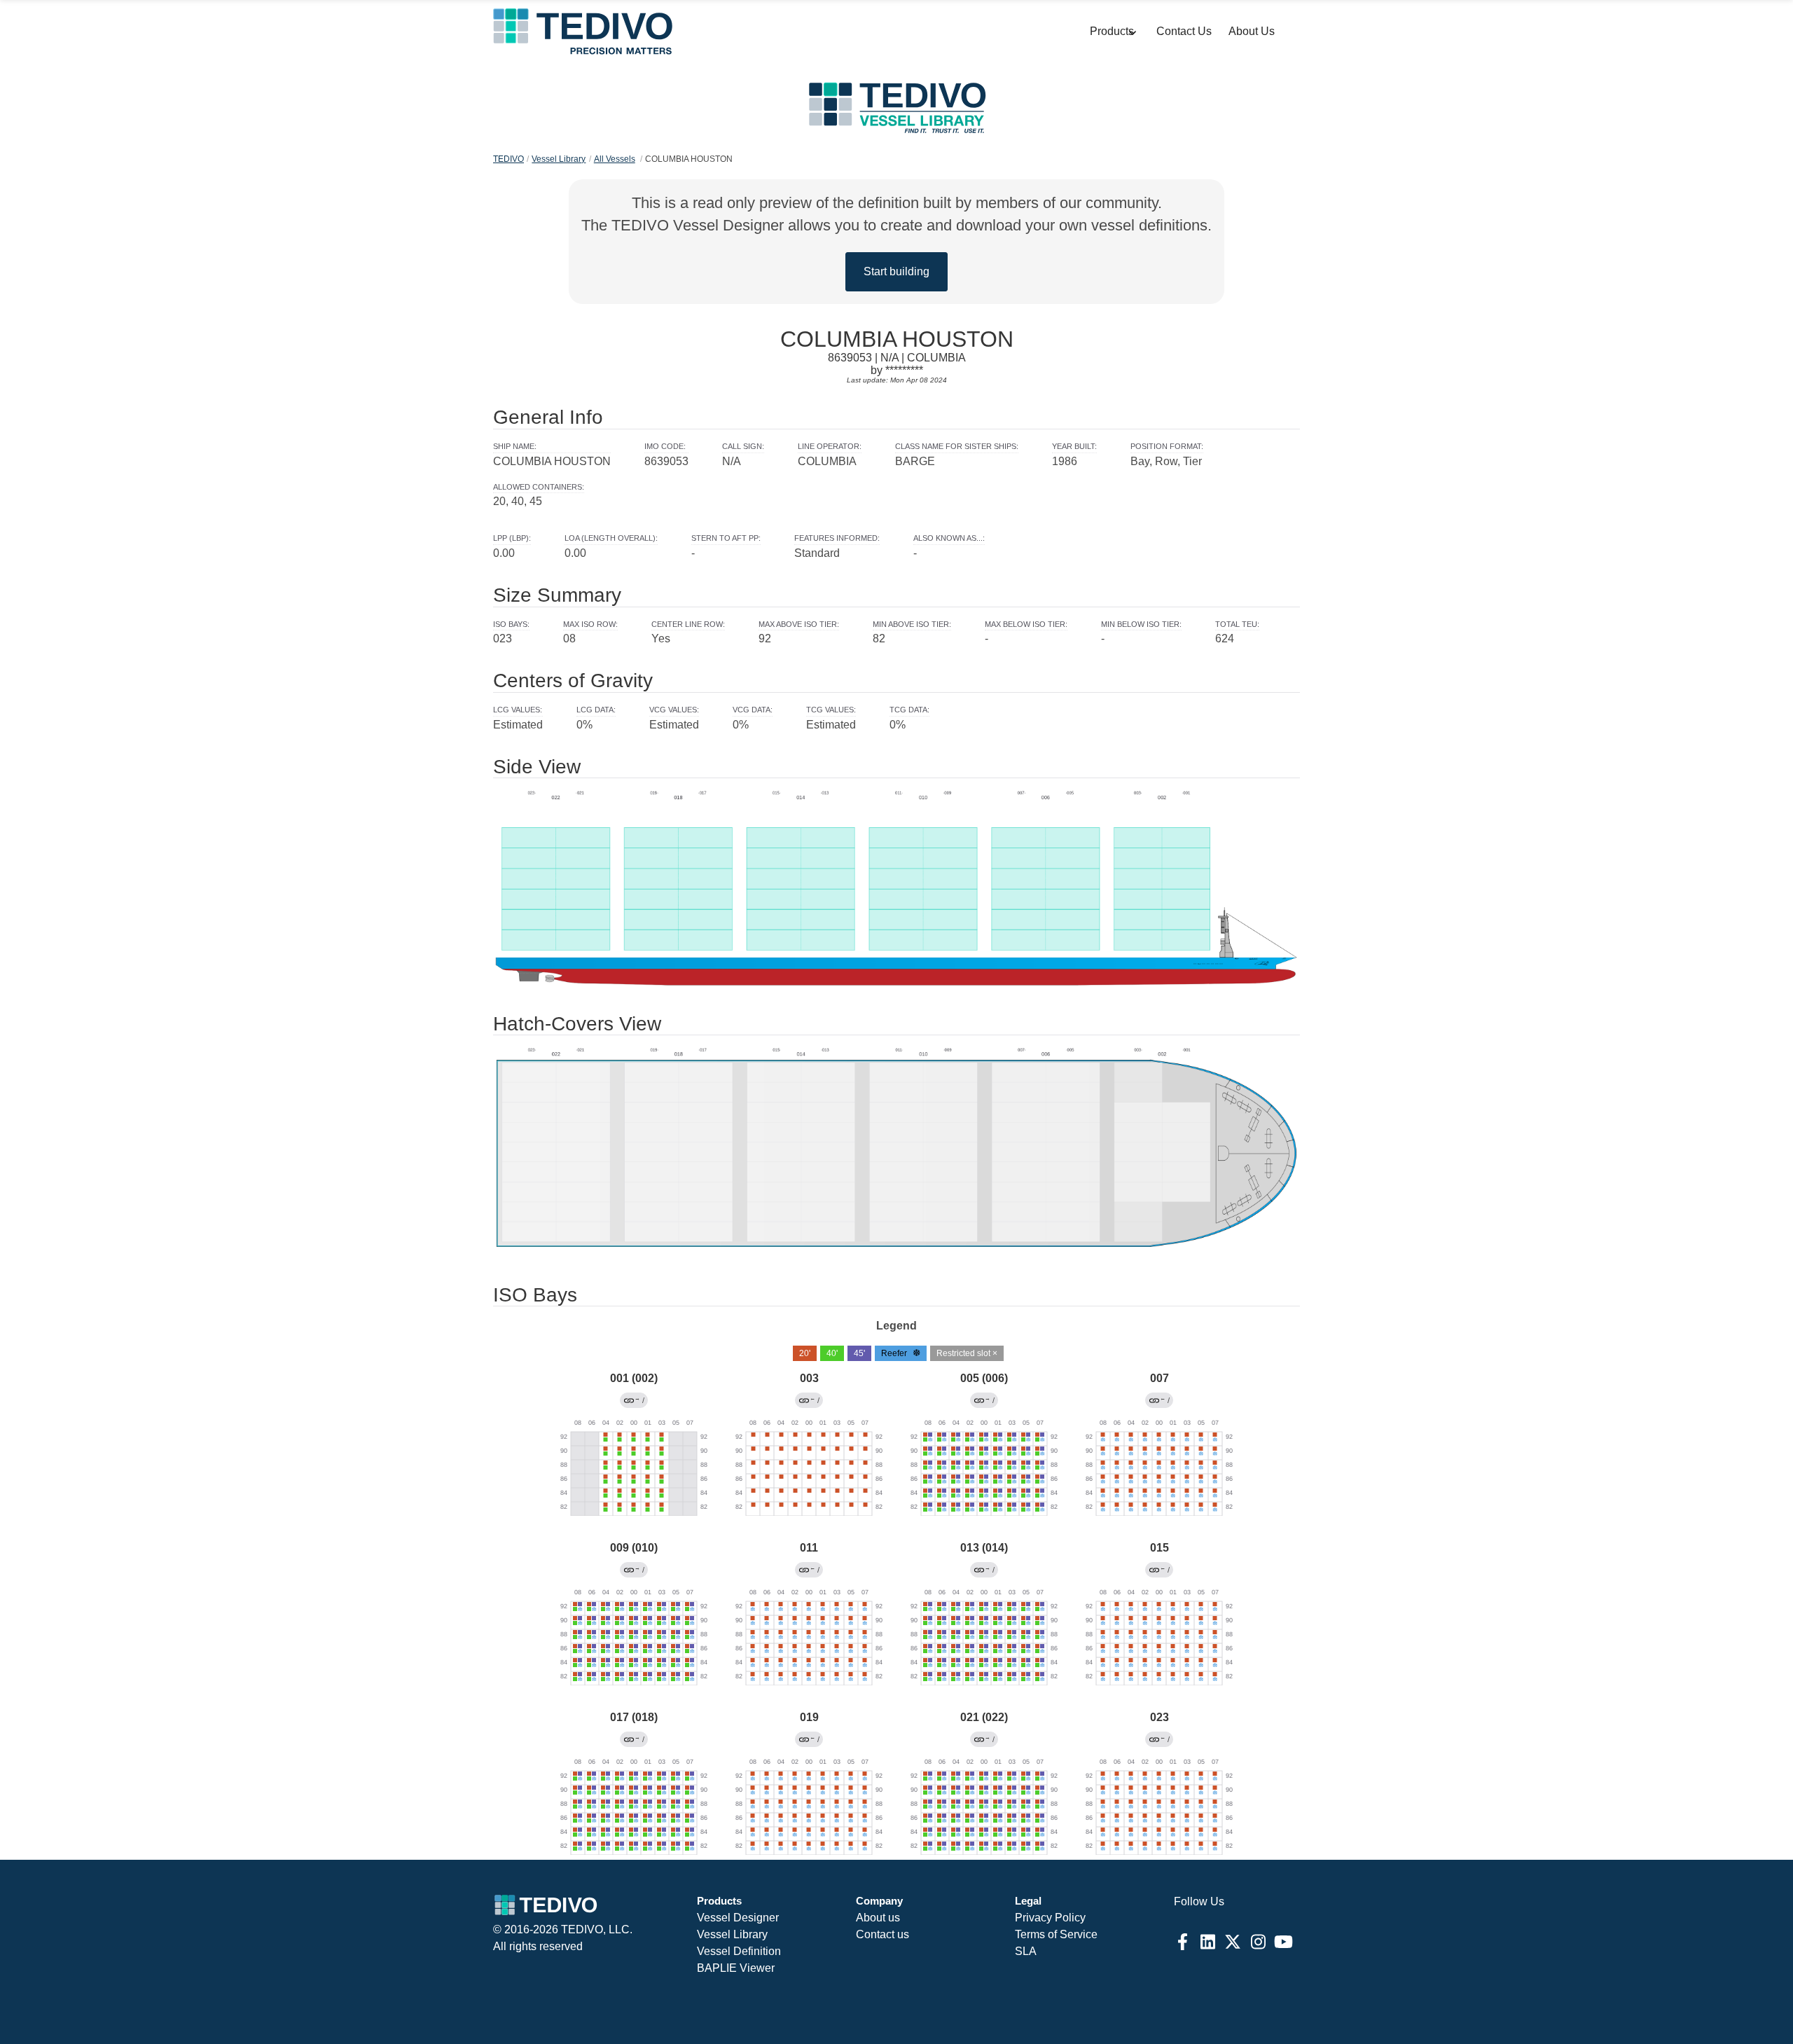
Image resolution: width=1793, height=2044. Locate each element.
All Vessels (615, 159)
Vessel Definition (739, 1951)
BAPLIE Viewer (736, 1968)
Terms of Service (1056, 1934)
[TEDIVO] (582, 32)
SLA (1026, 1951)
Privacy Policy (1050, 1918)
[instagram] (1258, 1942)
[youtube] (1283, 1942)
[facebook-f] (1182, 1942)
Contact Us (1184, 31)
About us (878, 1918)
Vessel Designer (738, 1918)
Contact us (882, 1934)
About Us (1252, 31)
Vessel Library (559, 159)
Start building (896, 271)
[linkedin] (1207, 1942)
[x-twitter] (1233, 1942)
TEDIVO (508, 159)
